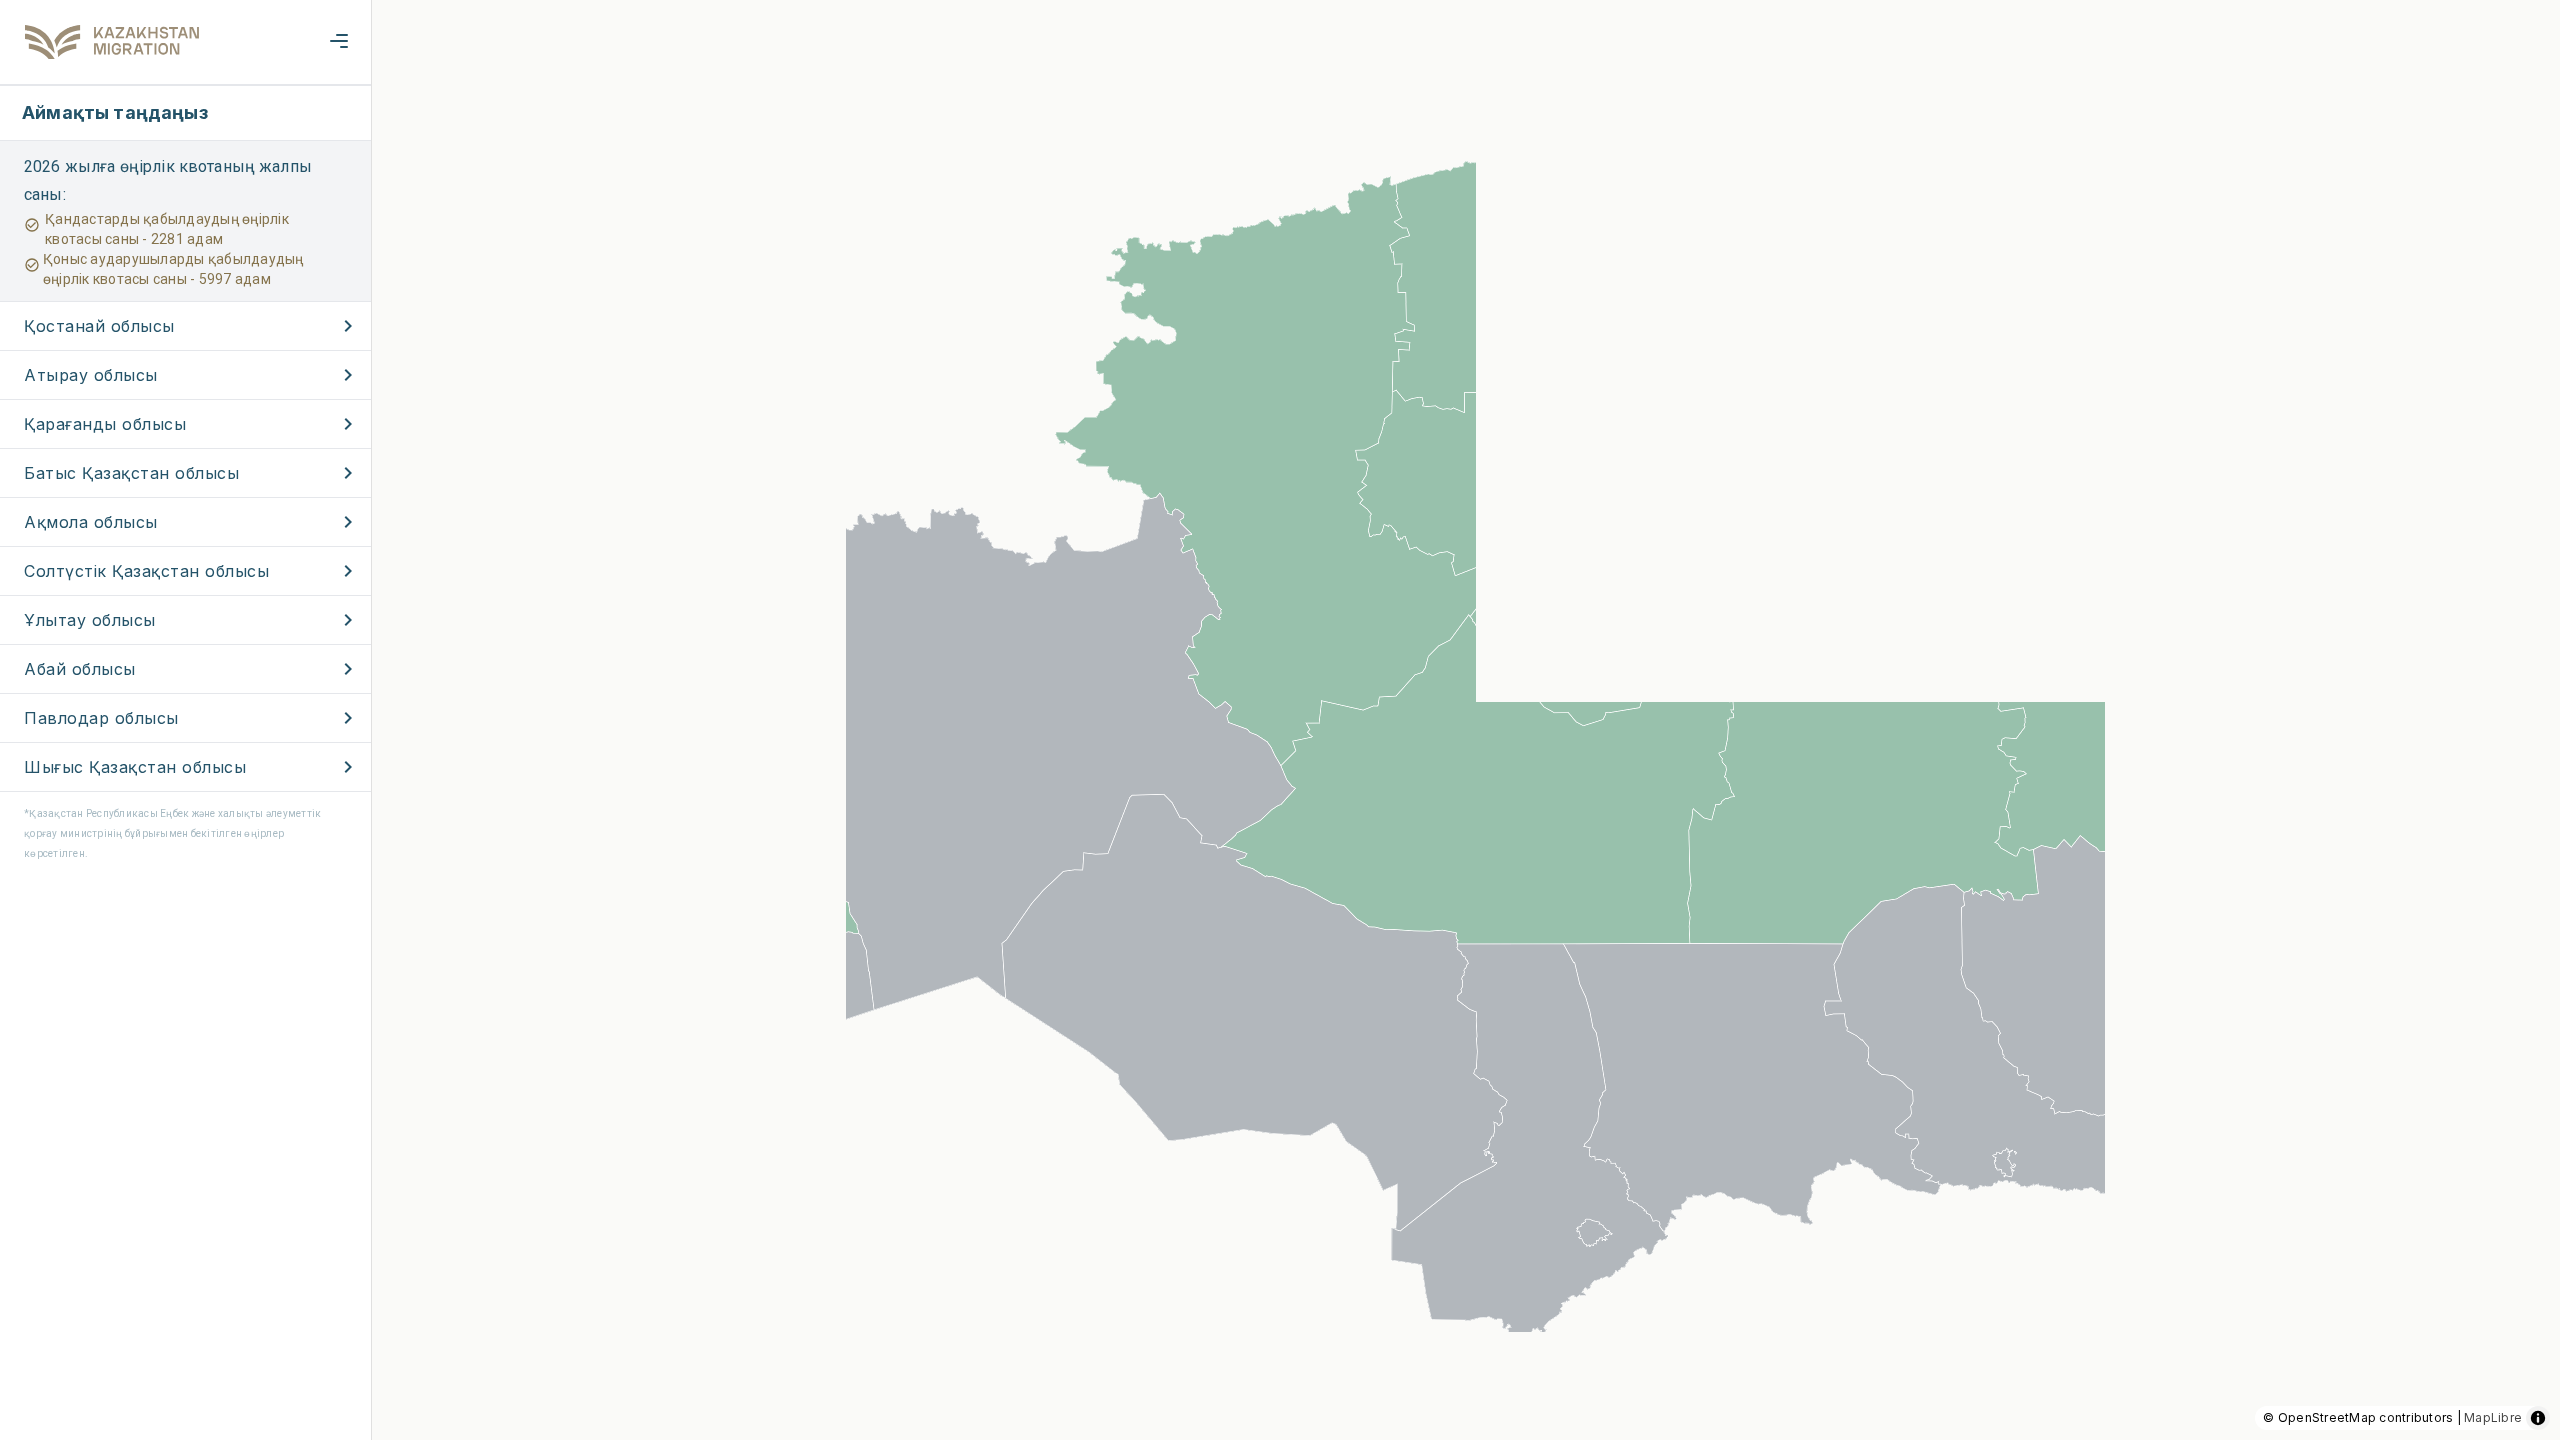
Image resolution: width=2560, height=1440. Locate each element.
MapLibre (2493, 1417)
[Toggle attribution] (2538, 1418)
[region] (1280, 720)
